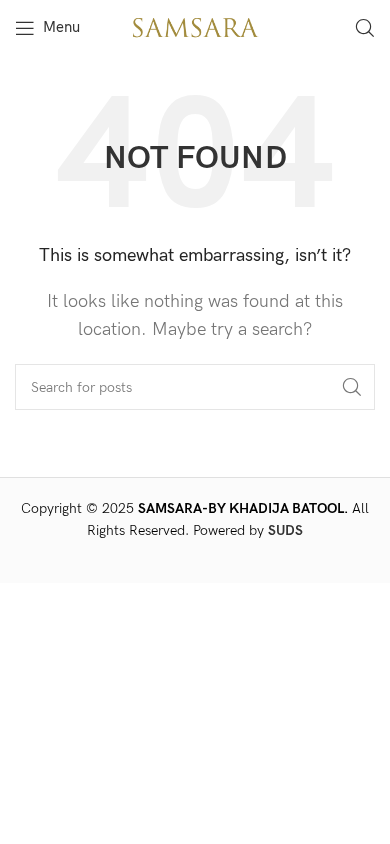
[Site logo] (195, 26)
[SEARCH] (352, 387)
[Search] (365, 28)
